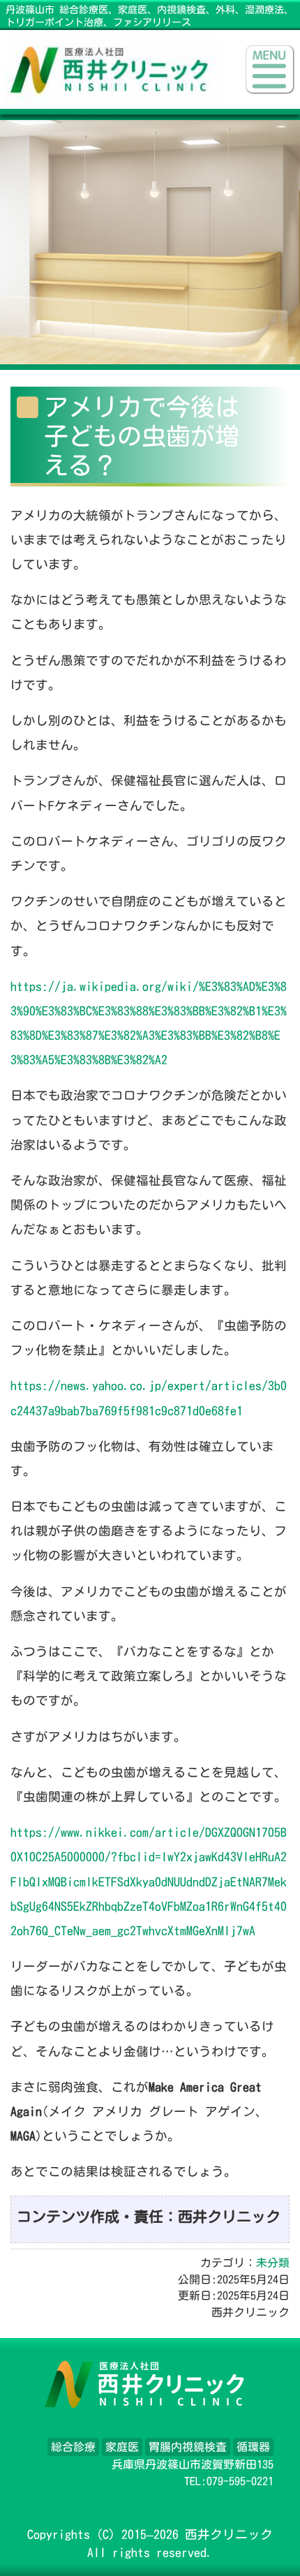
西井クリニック (229, 2534)
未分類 (273, 2263)
